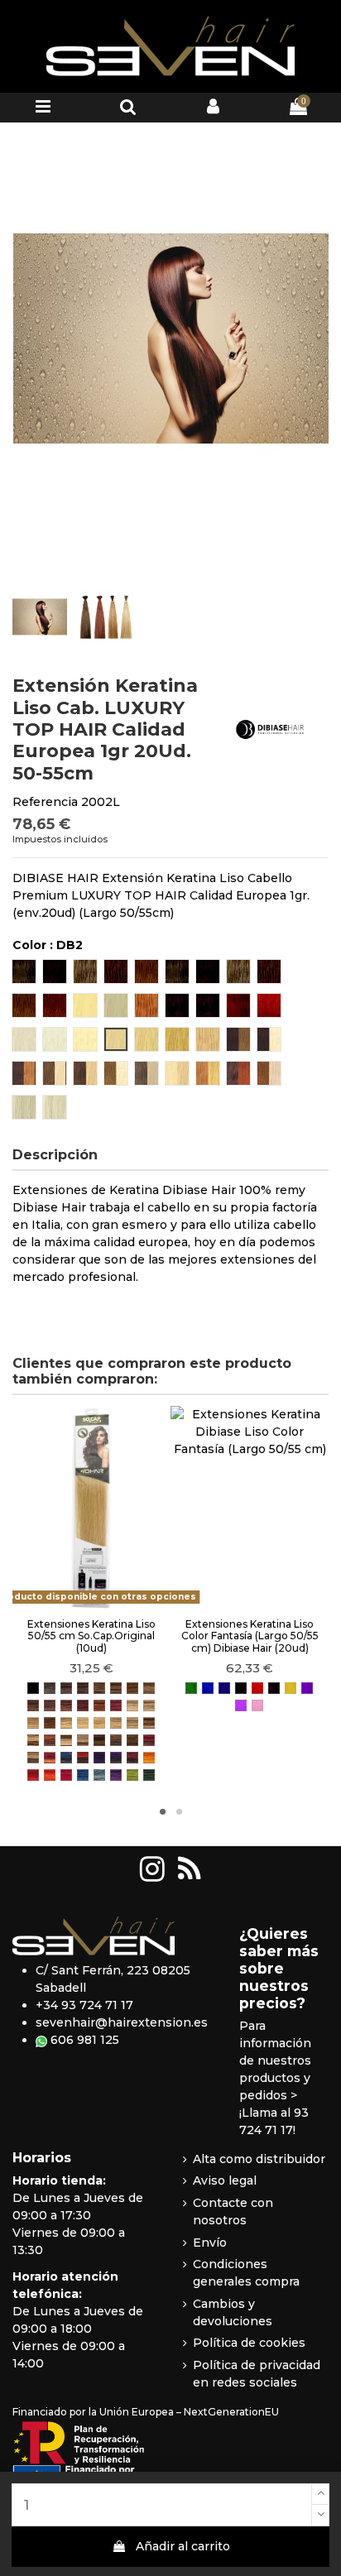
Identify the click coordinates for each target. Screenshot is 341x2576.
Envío (210, 2243)
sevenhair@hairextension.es (122, 2022)
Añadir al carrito (183, 2546)
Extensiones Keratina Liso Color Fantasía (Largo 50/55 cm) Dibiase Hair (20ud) (250, 1636)
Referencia (45, 802)
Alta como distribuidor (259, 2159)
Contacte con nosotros (233, 2211)
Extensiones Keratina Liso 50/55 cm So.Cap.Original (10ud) (91, 1636)
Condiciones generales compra (246, 2273)
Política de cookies (249, 2343)
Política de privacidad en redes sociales (257, 2374)
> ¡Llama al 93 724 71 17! (274, 2113)
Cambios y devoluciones (233, 2312)
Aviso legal (225, 2180)
